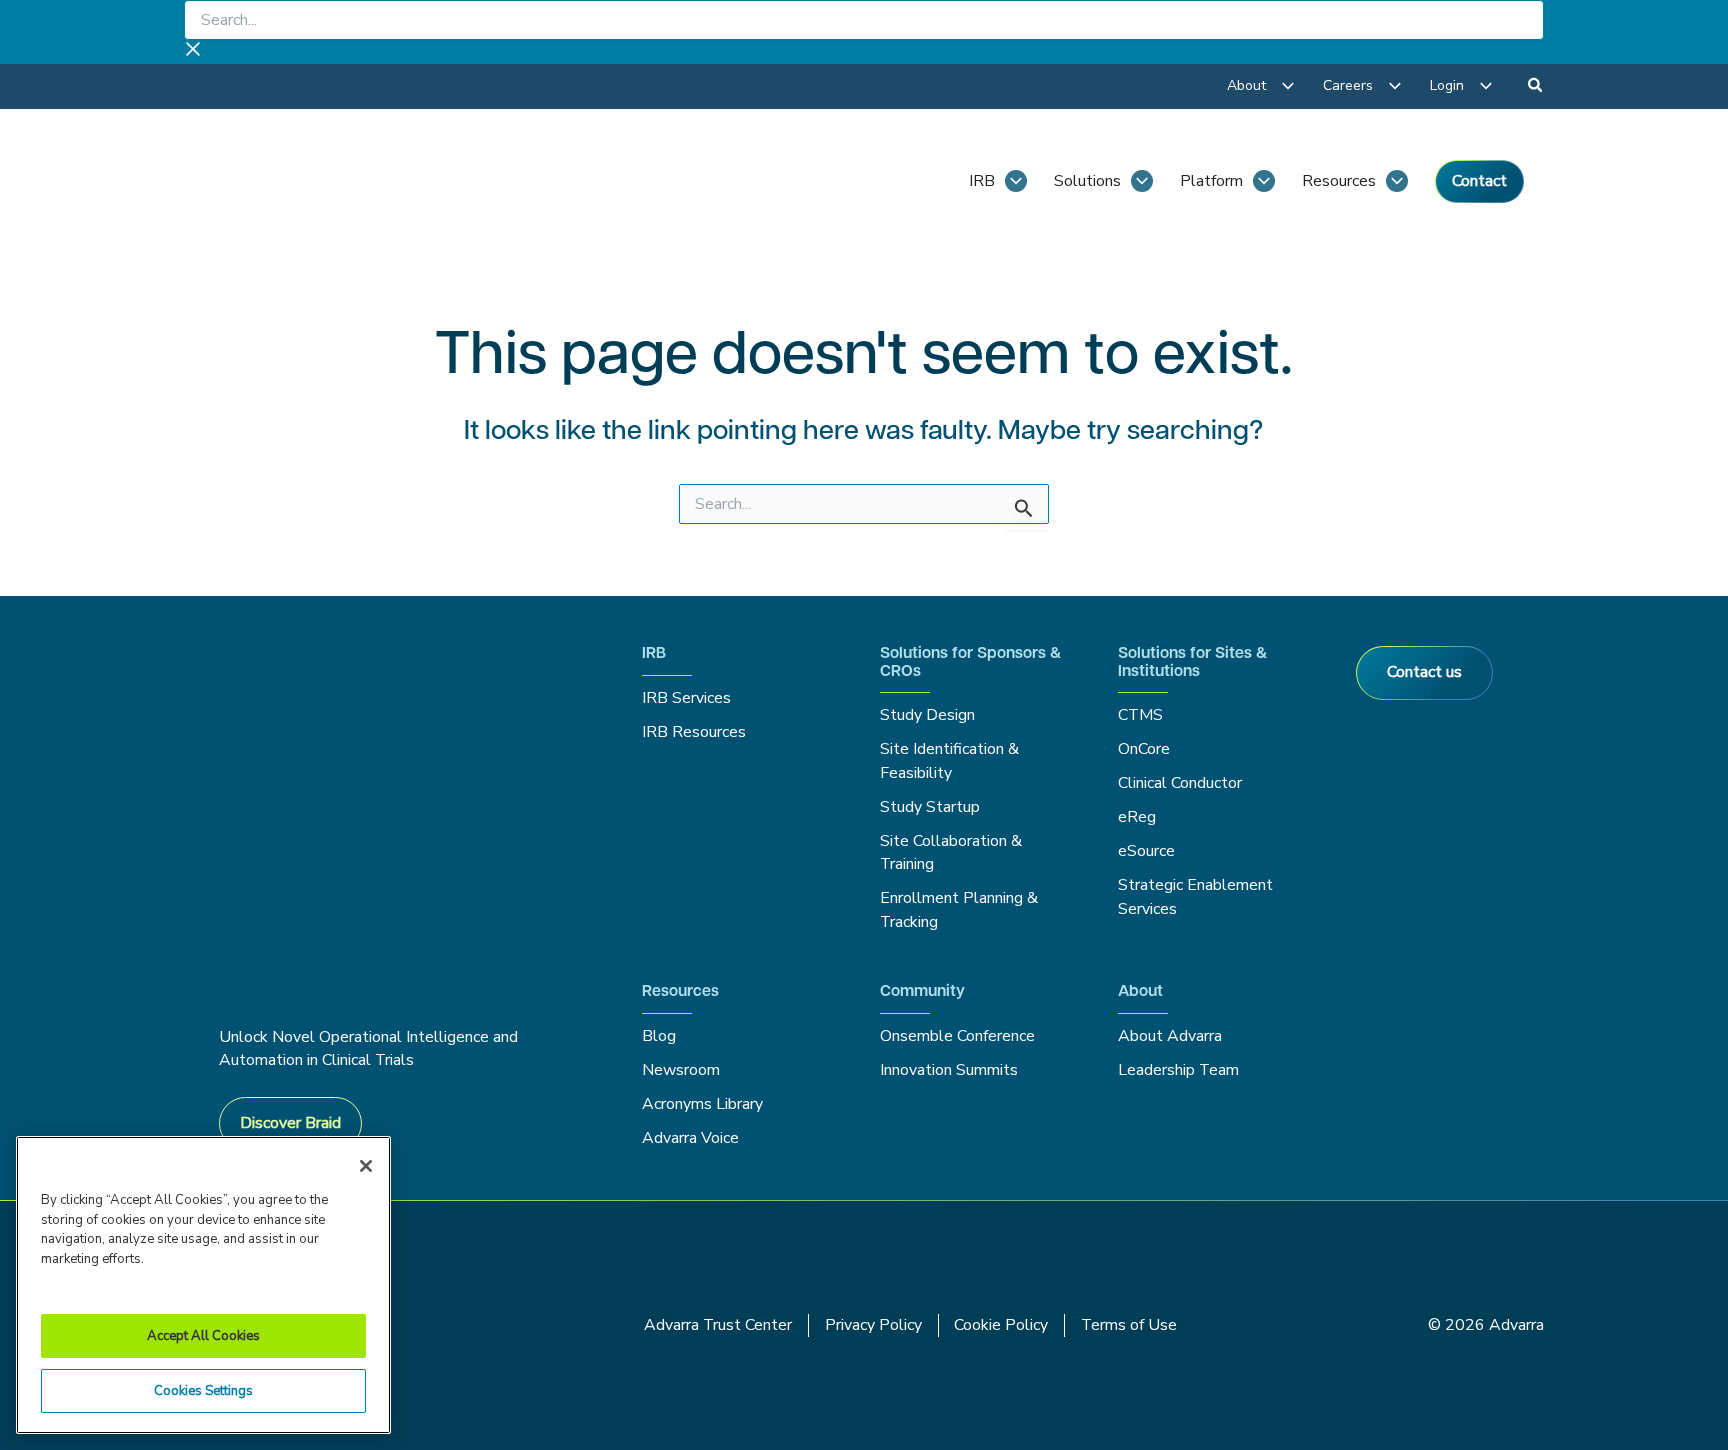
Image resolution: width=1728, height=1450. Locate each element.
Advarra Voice (690, 1138)
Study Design (927, 715)
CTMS (1140, 715)
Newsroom (681, 1070)
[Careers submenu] (1395, 86)
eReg (1137, 817)
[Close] (366, 1166)
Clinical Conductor (1180, 783)
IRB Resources (694, 732)
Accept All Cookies (203, 1336)
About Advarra (1170, 1036)
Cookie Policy (1001, 1325)
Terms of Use (1129, 1325)
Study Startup (930, 807)
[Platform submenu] (1264, 181)
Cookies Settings (203, 1391)
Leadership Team (1178, 1070)
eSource (1146, 851)
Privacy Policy (873, 1325)
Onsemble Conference (957, 1036)
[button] (1536, 88)
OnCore (1144, 749)
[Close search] (193, 52)
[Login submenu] (1486, 86)
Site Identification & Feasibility (949, 760)
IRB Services (689, 698)
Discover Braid (290, 1123)
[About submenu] (1288, 86)
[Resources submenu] (1397, 181)
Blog (659, 1036)
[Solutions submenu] (1142, 181)
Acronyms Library (702, 1104)
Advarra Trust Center (718, 1325)
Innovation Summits (949, 1070)
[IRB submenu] (1016, 181)
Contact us (1424, 672)
